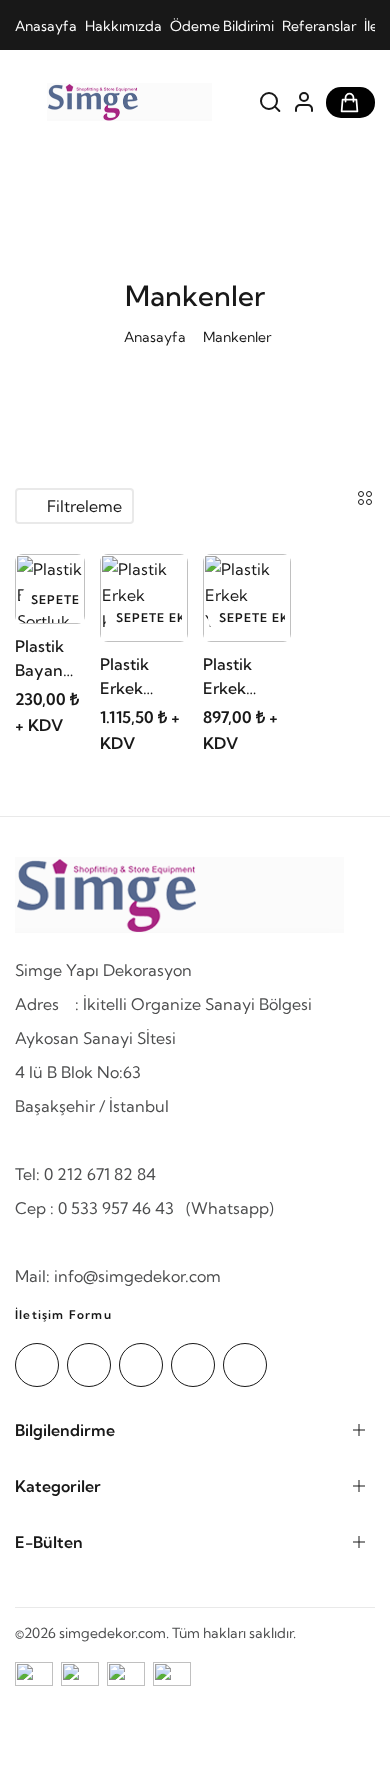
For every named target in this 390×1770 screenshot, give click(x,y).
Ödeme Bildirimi (222, 26)
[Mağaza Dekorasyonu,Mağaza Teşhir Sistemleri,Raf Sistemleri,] (129, 102)
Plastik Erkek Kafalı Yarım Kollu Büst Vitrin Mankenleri (143, 677)
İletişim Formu (63, 1314)
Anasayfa (46, 26)
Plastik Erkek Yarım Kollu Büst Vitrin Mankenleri (246, 677)
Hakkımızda (123, 26)
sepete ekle (55, 599)
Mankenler (237, 337)
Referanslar (319, 26)
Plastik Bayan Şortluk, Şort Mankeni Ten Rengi (47, 659)
